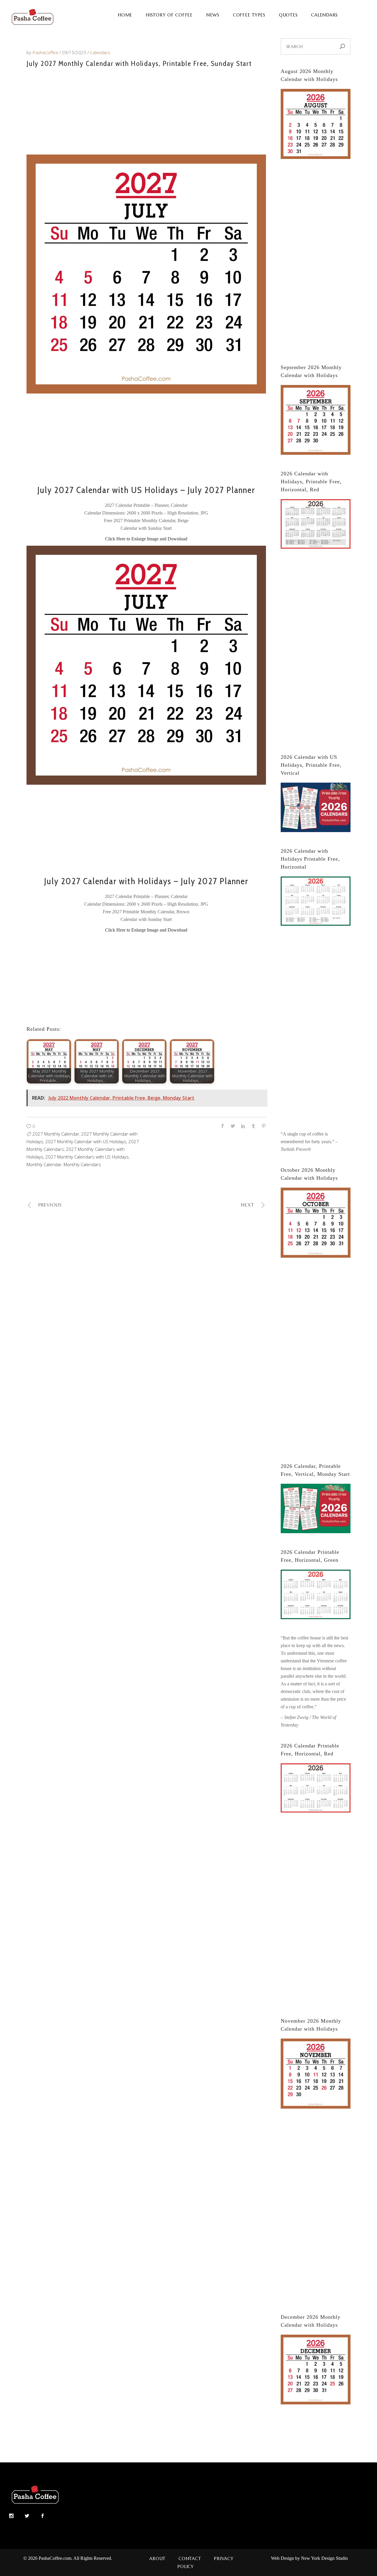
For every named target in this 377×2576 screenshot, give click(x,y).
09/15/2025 (75, 52)
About (157, 2558)
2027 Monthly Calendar (56, 1134)
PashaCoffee (46, 52)
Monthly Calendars (82, 1164)
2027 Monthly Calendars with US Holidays (87, 1157)
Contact (190, 2558)
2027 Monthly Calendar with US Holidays (86, 1141)
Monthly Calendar (44, 1164)
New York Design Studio (324, 2558)
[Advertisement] (146, 110)
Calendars (100, 52)
